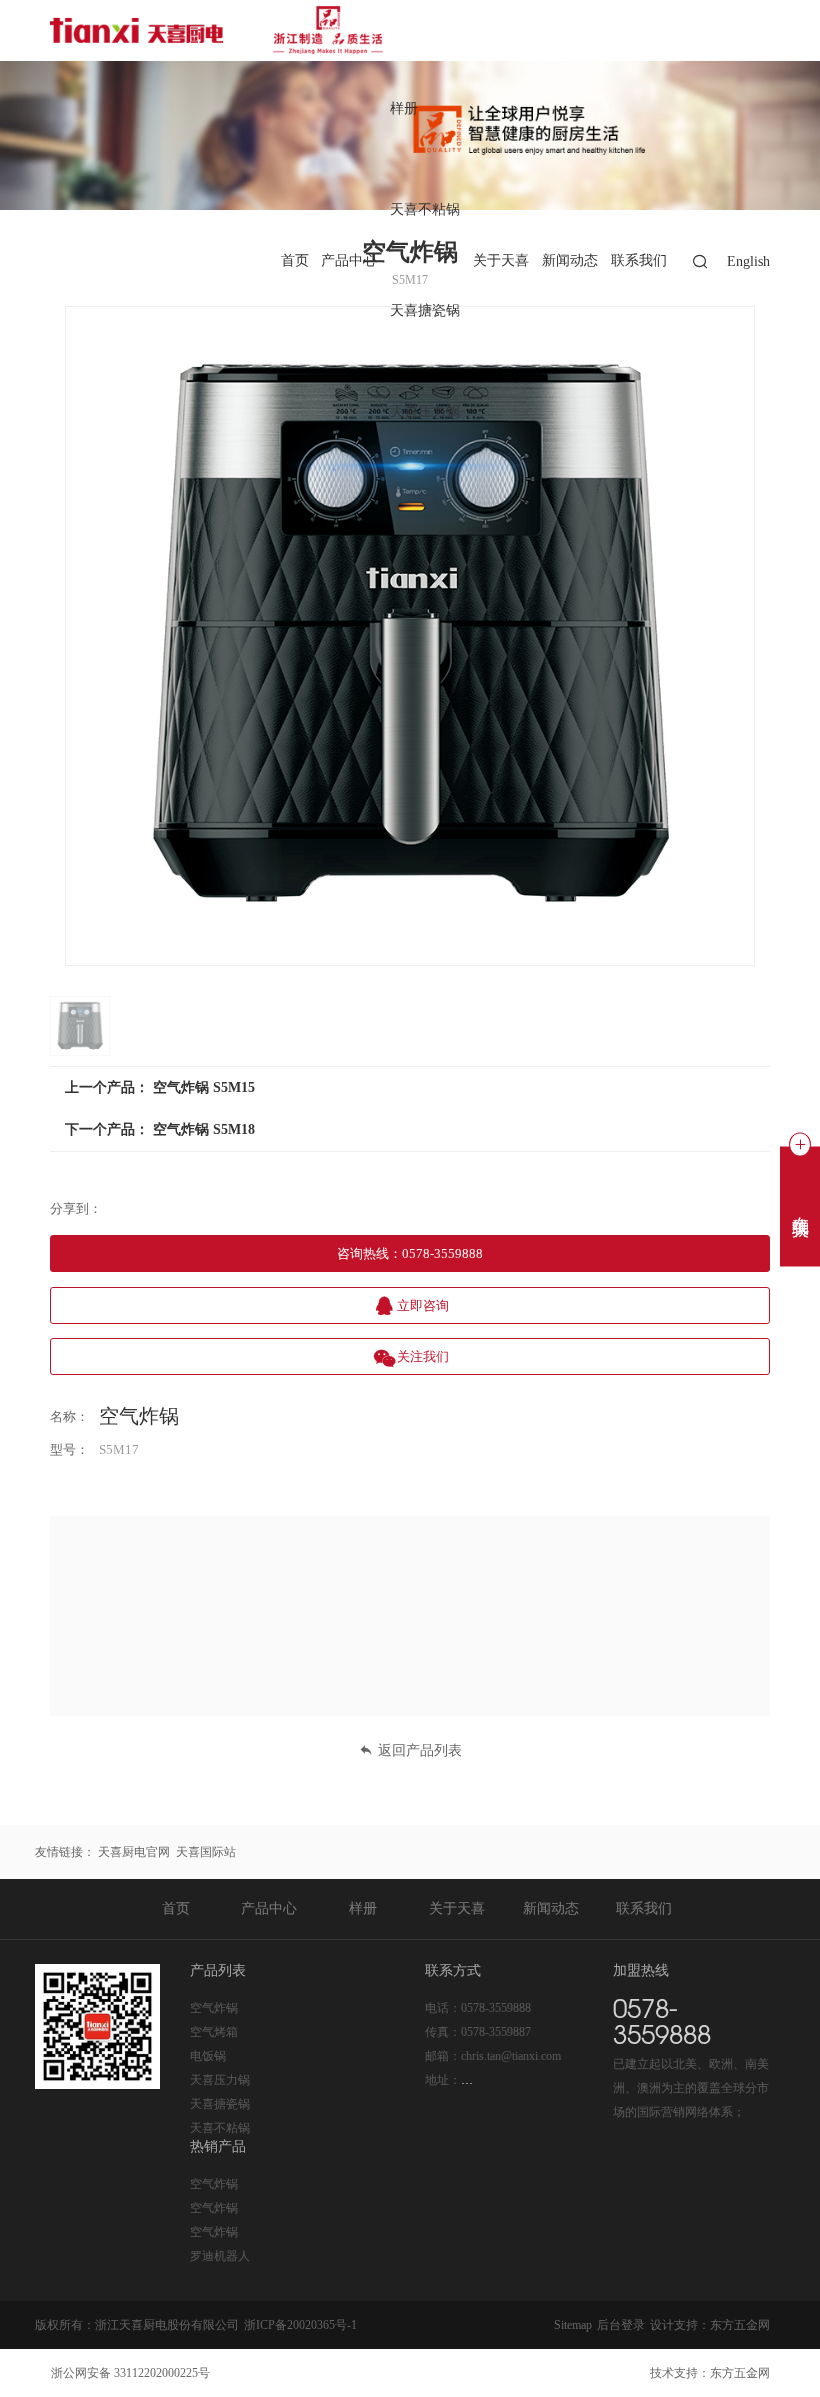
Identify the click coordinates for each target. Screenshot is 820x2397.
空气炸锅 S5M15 (204, 1087)
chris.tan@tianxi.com (511, 2056)
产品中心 (349, 261)
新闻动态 (570, 261)
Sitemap (573, 2325)
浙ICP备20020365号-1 (300, 2325)
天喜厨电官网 (134, 1852)
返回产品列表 (420, 1750)
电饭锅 (208, 2056)
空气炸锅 (214, 2008)
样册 (404, 109)
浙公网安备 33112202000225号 (130, 2373)
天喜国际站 (206, 1852)
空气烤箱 (214, 2032)
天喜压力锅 (425, 412)
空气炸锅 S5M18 (204, 1129)
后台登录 (621, 2325)
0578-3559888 (496, 2008)
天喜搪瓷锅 (425, 311)
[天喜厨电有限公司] (220, 30)
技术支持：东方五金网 (710, 2373)
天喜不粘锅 (425, 210)
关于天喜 (501, 261)
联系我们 (639, 261)
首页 (295, 261)
